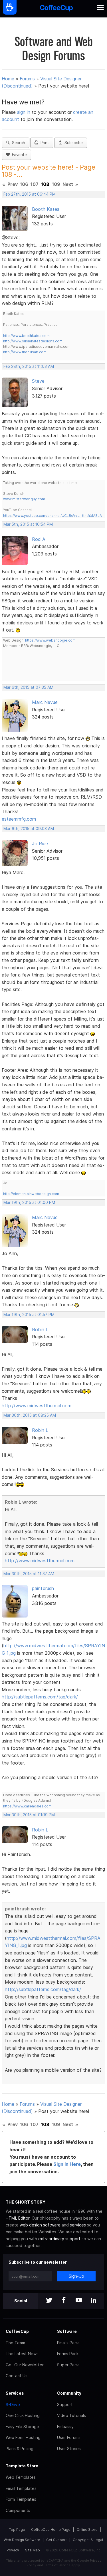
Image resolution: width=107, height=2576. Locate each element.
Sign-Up (76, 2276)
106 (24, 184)
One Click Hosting (23, 2415)
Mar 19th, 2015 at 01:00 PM (29, 1202)
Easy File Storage (22, 2427)
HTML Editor (18, 2218)
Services (15, 2393)
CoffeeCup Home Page (51, 2530)
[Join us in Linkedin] (94, 2301)
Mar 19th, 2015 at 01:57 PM (29, 1315)
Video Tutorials (71, 2415)
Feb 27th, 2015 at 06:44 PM (30, 194)
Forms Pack (68, 2354)
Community (69, 2393)
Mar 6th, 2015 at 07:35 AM (28, 687)
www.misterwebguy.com (24, 499)
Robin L (40, 1329)
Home (8, 79)
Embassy (65, 2427)
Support (65, 2405)
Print (44, 143)
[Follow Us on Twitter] (49, 2301)
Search (17, 143)
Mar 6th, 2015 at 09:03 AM (29, 829)
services (78, 2225)
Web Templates (21, 2477)
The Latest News (22, 2354)
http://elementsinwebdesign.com (31, 1194)
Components (18, 2510)
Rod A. (39, 539)
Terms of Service (57, 2565)
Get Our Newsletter (25, 2365)
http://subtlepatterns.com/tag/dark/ (40, 1697)
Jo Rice (40, 844)
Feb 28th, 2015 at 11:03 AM (29, 366)
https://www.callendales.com (27, 1806)
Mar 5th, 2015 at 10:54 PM (28, 524)
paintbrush (43, 1588)
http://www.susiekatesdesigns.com (33, 341)
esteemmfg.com (19, 819)
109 (56, 184)
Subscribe (72, 143)
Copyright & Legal (88, 2540)
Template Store (22, 2466)
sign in (24, 112)
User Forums (69, 2437)
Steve (38, 381)
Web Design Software (22, 2540)
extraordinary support (59, 2239)
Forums (27, 79)
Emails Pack (68, 2343)
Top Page (17, 2530)
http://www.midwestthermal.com (37, 1406)
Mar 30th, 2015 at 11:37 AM (29, 1574)
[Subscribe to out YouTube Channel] (79, 2301)
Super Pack (68, 2365)
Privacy (13, 2550)
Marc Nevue (45, 702)
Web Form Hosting (23, 2437)
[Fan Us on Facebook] (64, 2301)
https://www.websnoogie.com (50, 640)
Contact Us (17, 2376)
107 (35, 184)
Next (68, 184)
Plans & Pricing (20, 2449)
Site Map (33, 2550)
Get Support (56, 2540)
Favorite (18, 155)
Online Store (87, 2530)
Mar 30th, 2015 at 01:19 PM (29, 1815)
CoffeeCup (17, 2331)
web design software (40, 2225)
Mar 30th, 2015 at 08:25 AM (30, 1415)
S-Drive (13, 2405)
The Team (15, 2343)
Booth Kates (46, 209)
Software (67, 2331)
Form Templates (21, 2499)
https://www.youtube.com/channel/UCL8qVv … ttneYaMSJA (53, 516)
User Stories (69, 2449)
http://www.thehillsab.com (25, 352)
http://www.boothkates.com (26, 336)
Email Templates (21, 2488)
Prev (13, 184)
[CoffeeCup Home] (56, 9)
